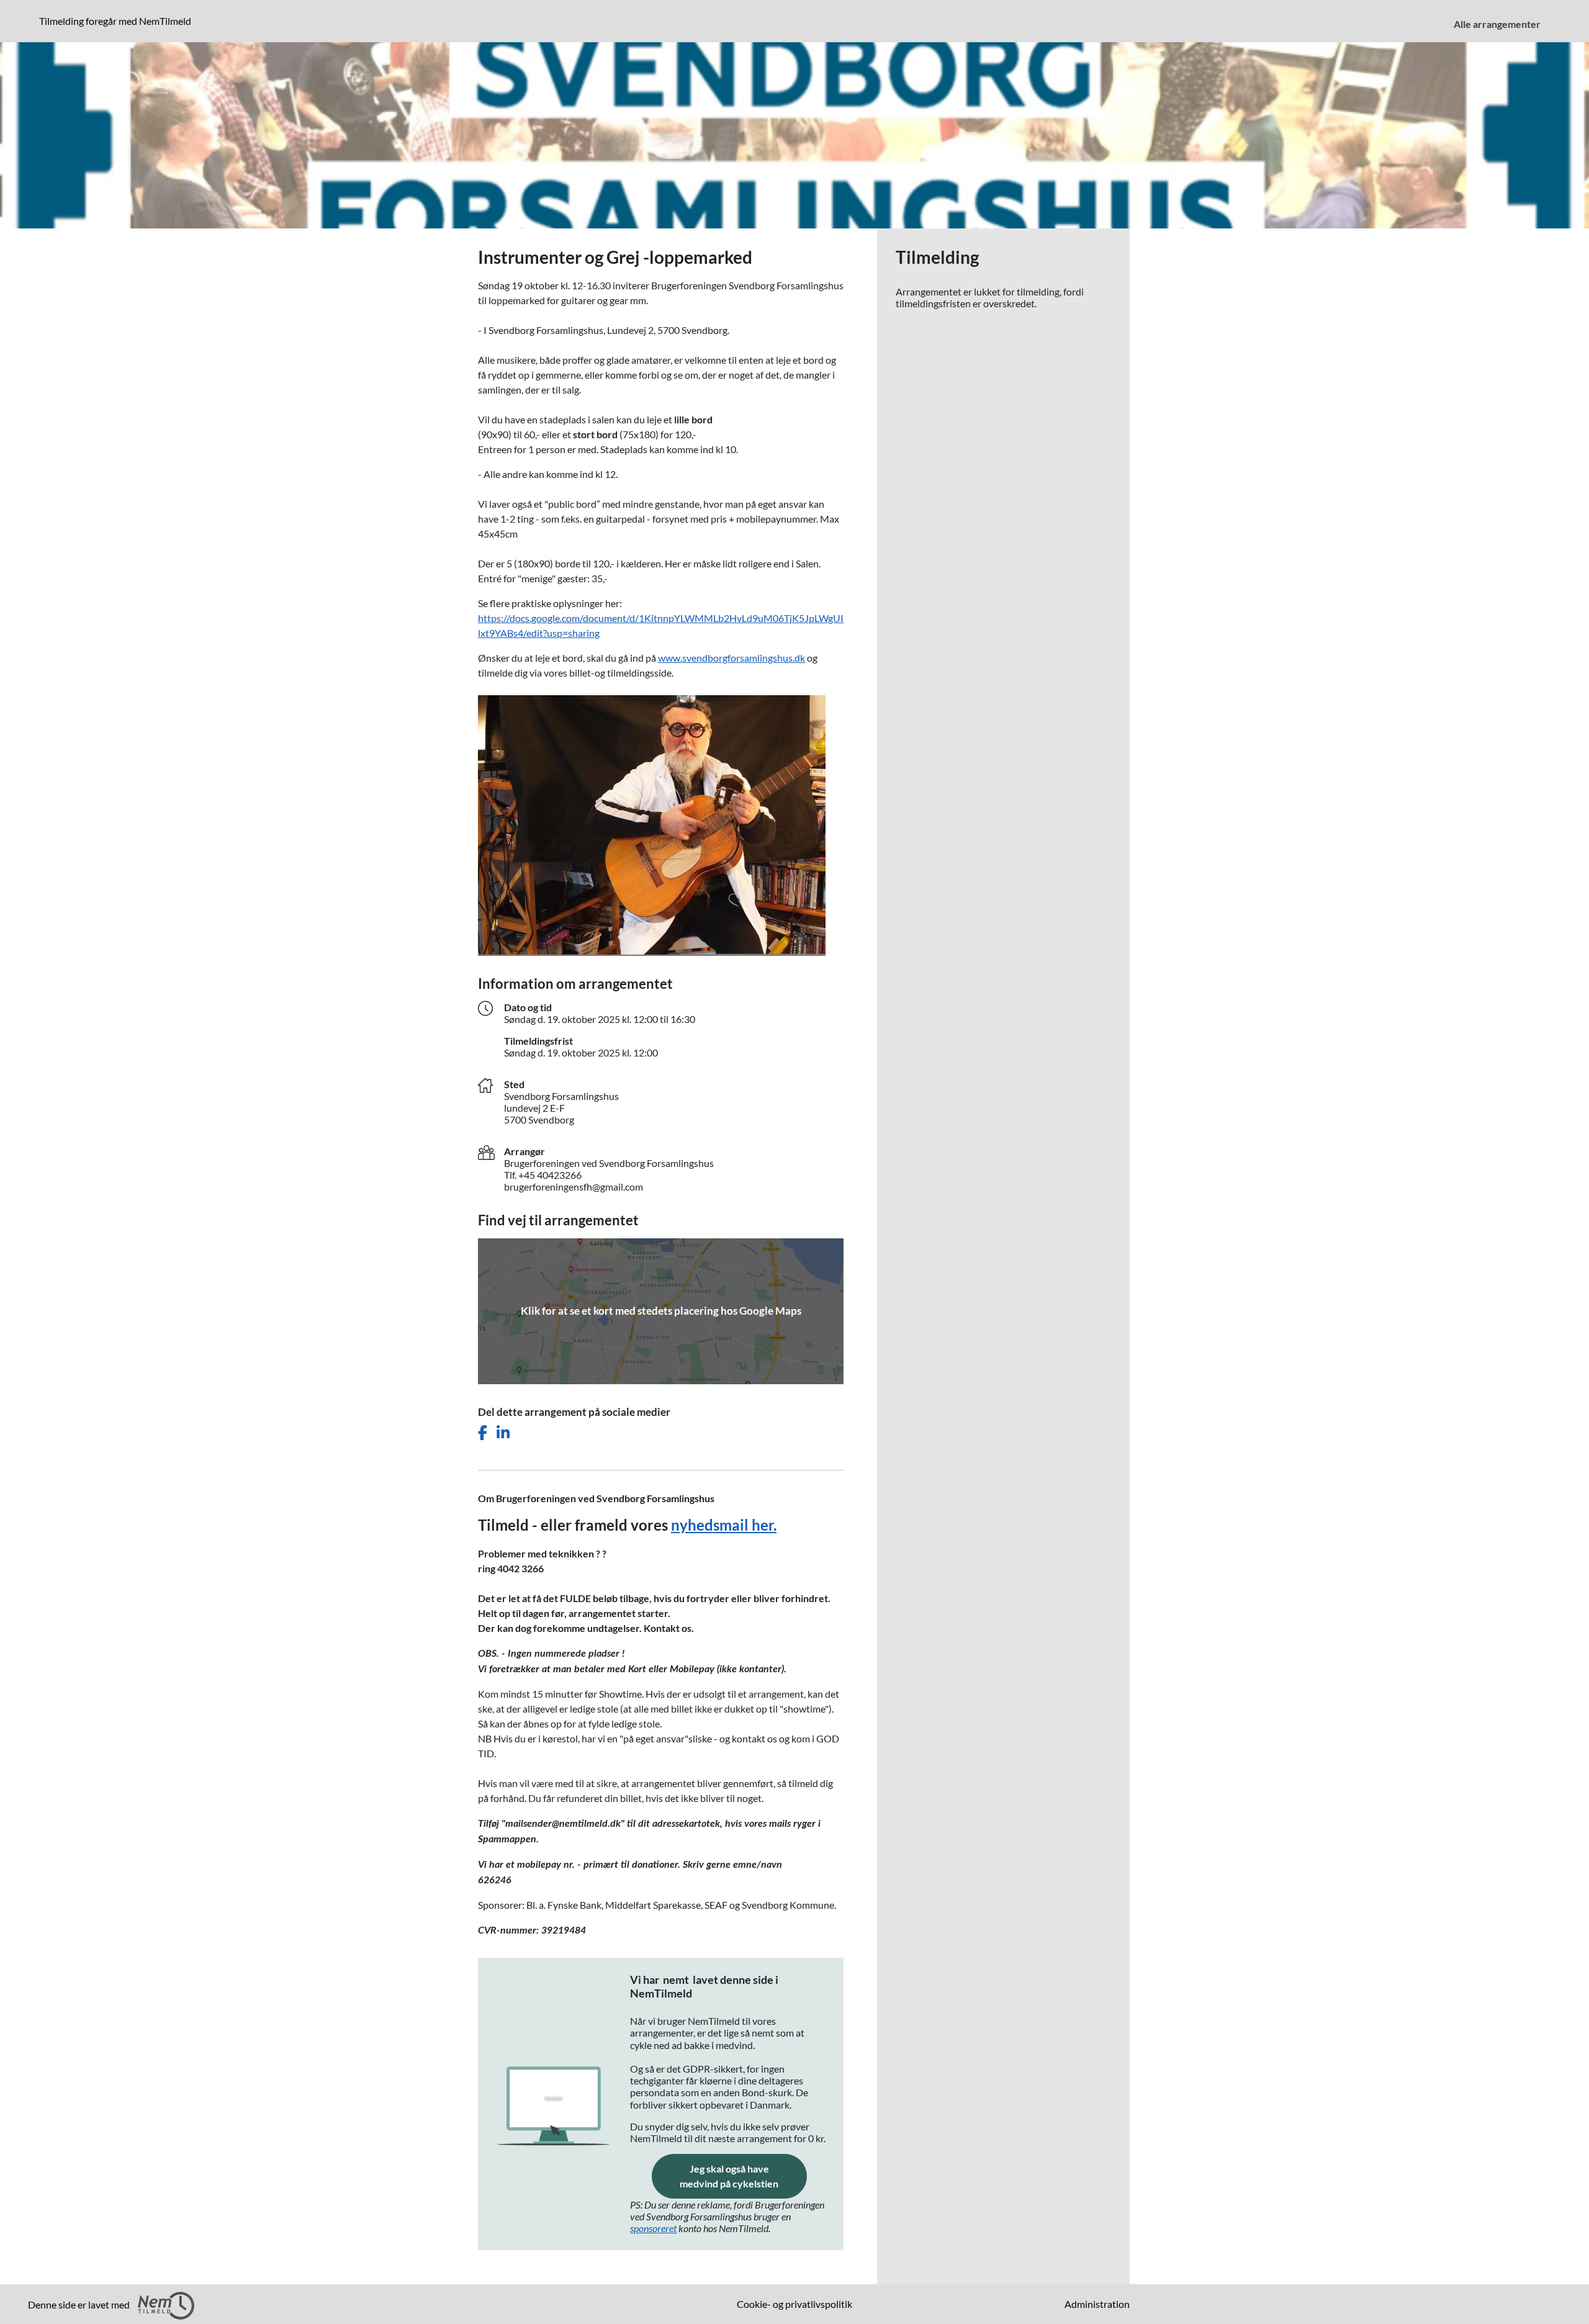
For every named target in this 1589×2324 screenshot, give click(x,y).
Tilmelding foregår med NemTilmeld (118, 20)
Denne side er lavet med (80, 2304)
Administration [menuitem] (1097, 2304)
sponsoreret (653, 2228)
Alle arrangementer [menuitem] (1497, 24)
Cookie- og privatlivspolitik (794, 2304)
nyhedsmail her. (724, 1525)
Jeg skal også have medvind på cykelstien (743, 2176)
